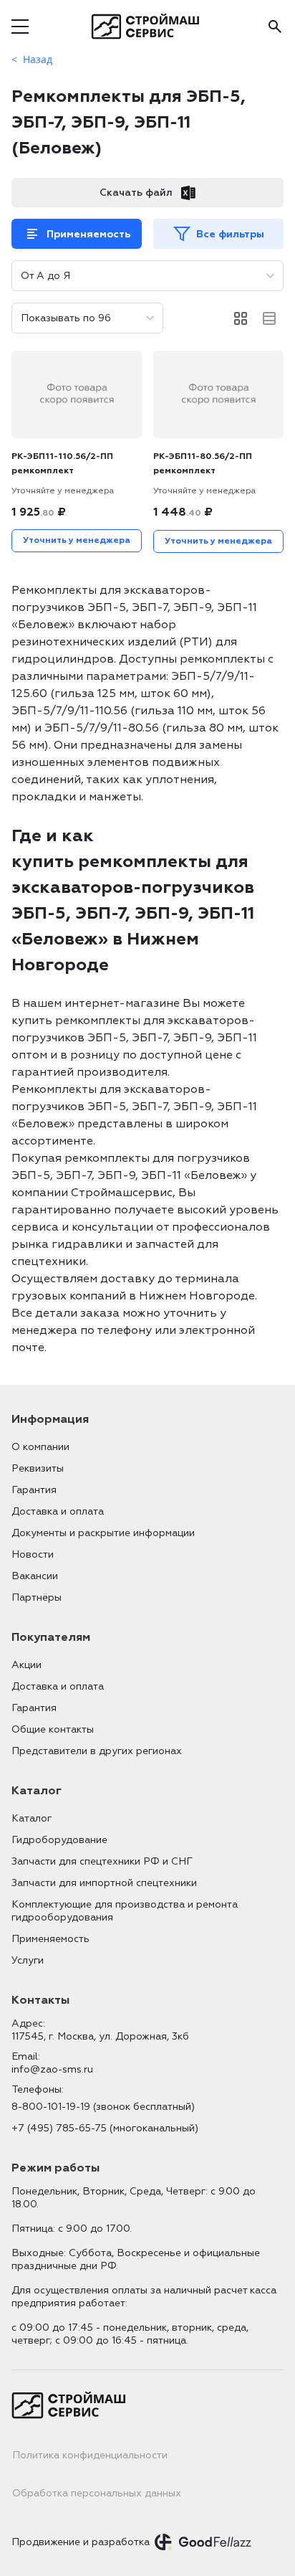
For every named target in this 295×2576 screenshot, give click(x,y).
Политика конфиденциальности (90, 2455)
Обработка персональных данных (97, 2493)
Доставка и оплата (58, 1511)
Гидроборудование (59, 1840)
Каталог (32, 1818)
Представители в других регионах (97, 1751)
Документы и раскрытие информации (103, 1533)
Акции (26, 1665)
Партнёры (37, 1597)
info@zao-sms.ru (52, 2069)
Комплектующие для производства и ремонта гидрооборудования (125, 1911)
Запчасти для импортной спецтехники (104, 1883)
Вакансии (35, 1576)
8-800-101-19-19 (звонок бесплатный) (103, 2107)
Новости (33, 1554)
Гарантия (34, 1490)
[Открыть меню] (20, 27)
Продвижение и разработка (81, 2542)
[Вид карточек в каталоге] (241, 318)
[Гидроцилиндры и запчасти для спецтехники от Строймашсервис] (148, 27)
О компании (40, 1447)
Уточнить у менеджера (77, 540)
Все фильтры (230, 234)
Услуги (28, 1960)
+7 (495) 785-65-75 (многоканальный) (105, 2128)
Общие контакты (53, 1729)
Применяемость (88, 234)
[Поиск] (275, 27)
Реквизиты (38, 1468)
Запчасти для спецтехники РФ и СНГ (102, 1861)
